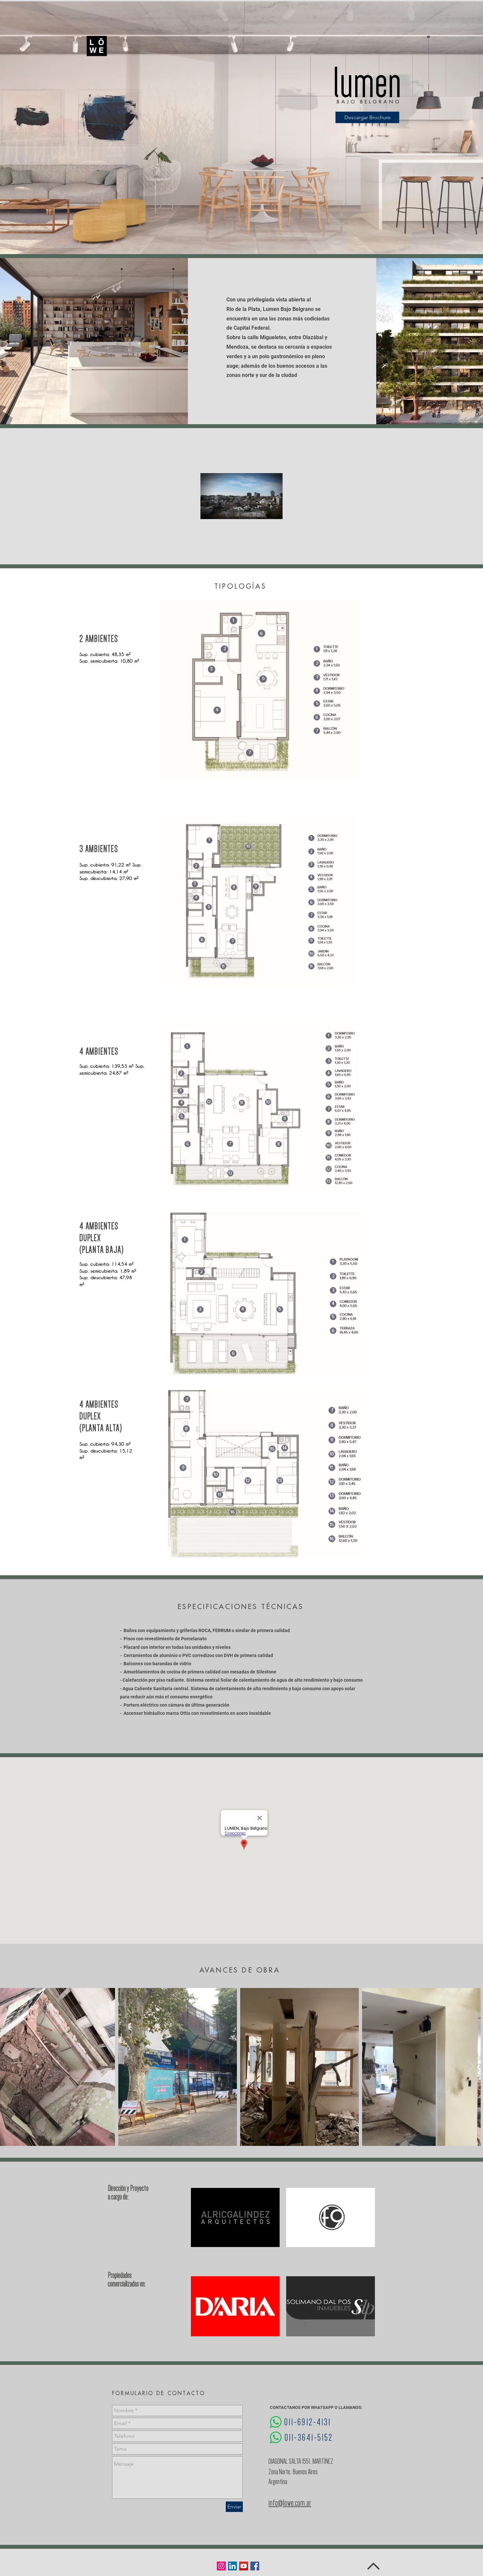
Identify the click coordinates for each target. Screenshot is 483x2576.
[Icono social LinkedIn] (232, 2566)
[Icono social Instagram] (221, 2566)
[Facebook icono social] (255, 2566)
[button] (241, 129)
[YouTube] (244, 2566)
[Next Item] (471, 2067)
